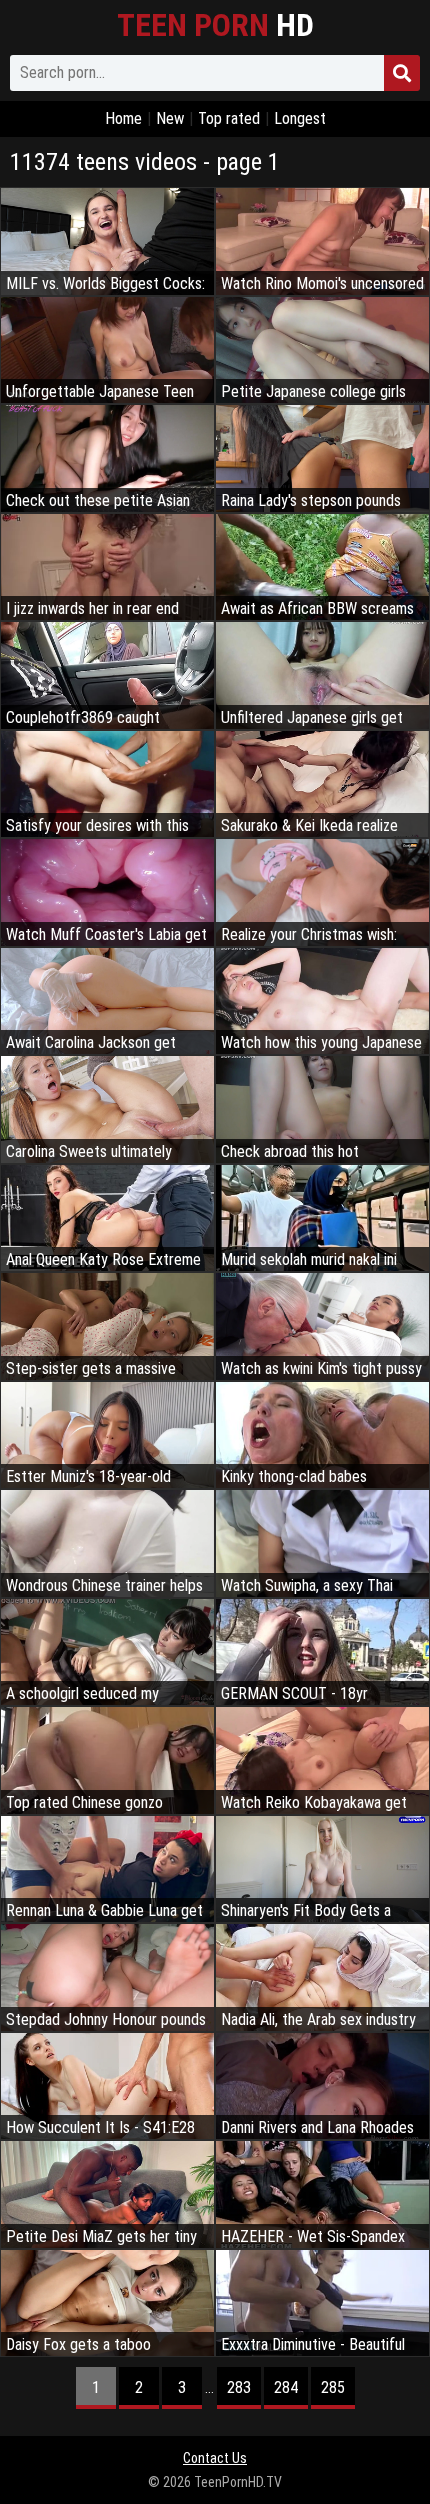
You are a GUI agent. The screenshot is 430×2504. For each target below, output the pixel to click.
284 (286, 2387)
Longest (300, 118)
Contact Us (215, 2458)
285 (333, 2387)
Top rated (229, 118)
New (170, 118)
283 (239, 2387)
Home (123, 118)
